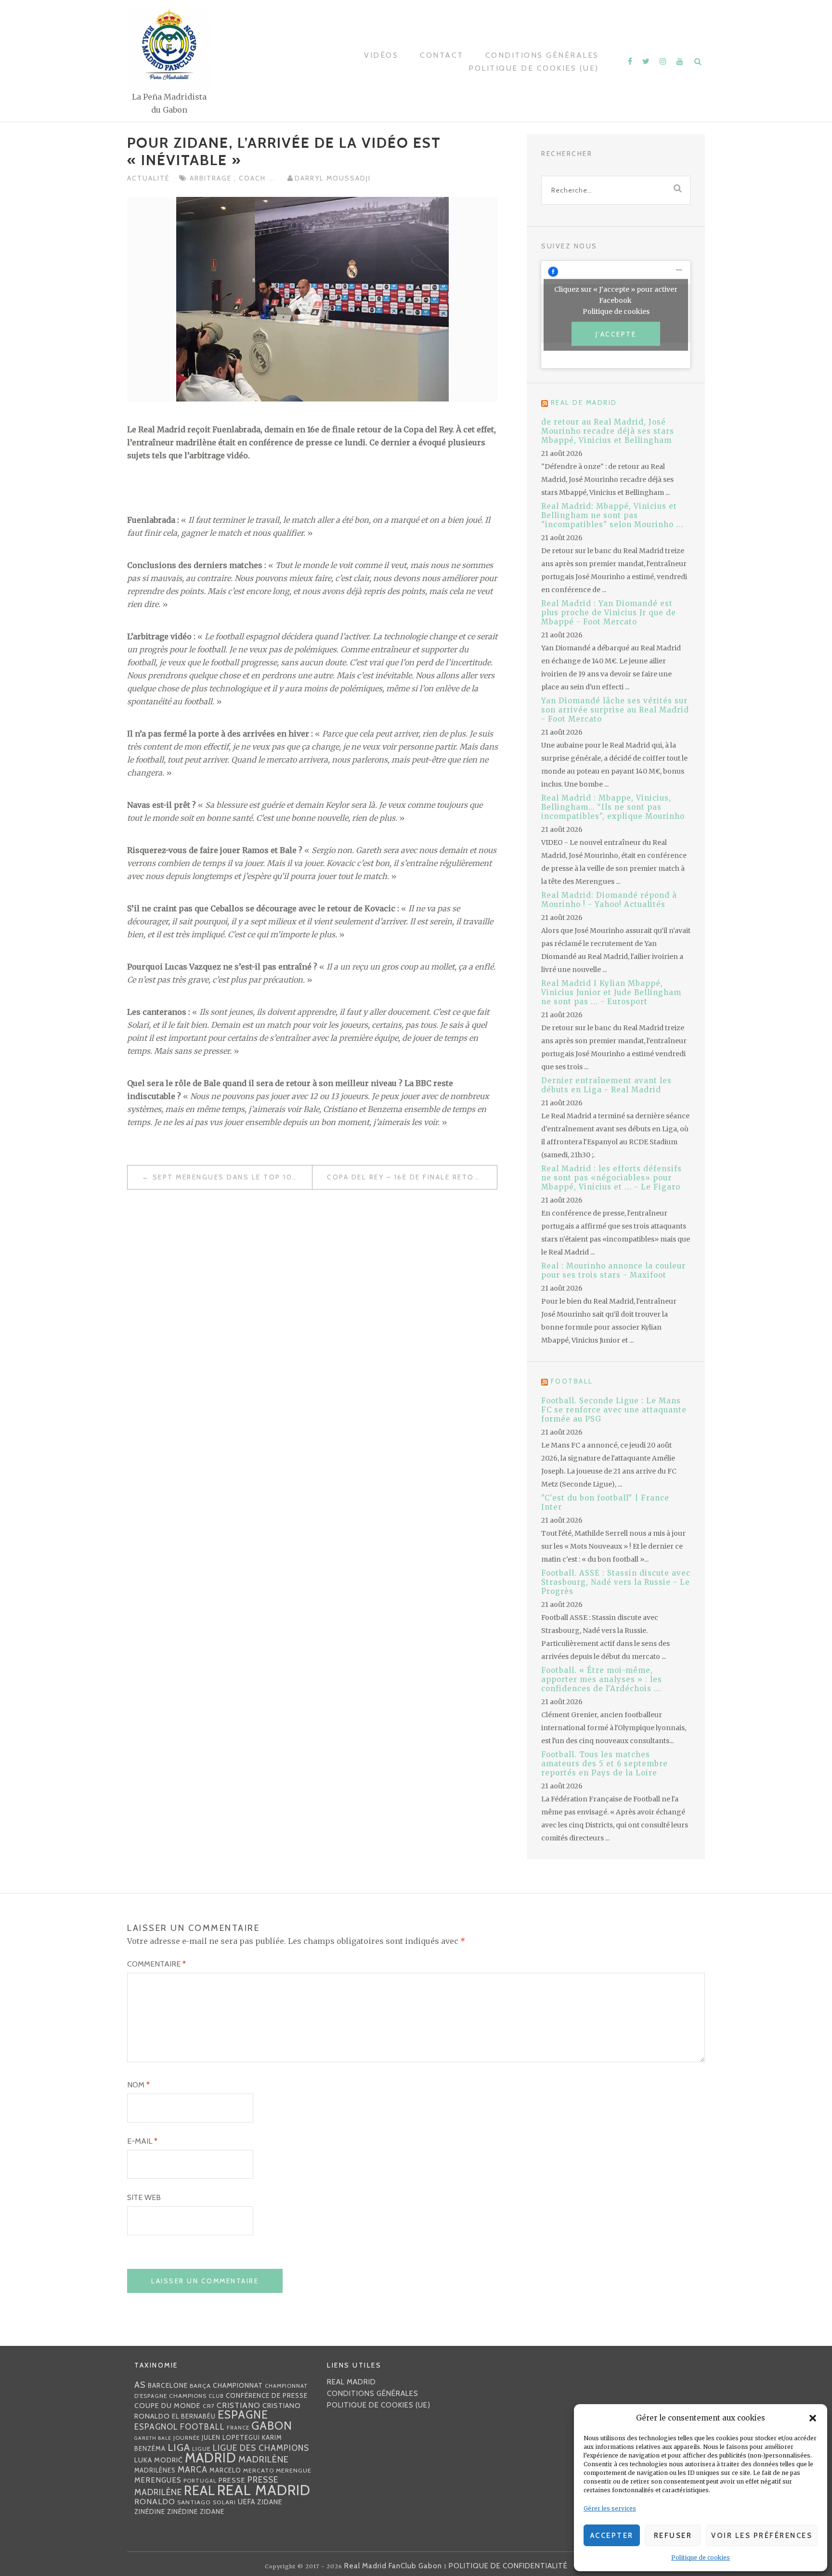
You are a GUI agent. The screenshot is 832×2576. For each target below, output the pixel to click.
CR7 (209, 2406)
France (238, 2428)
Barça (200, 2386)
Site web (144, 2197)
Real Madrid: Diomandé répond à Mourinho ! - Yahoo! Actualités (609, 900)
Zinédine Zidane (196, 2511)
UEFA (247, 2502)
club (216, 2396)
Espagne (243, 2415)
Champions (188, 2396)
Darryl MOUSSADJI (333, 178)
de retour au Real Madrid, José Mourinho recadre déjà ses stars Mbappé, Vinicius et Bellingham (608, 431)
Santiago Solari (207, 2502)
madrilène (264, 2459)
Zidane (270, 2502)
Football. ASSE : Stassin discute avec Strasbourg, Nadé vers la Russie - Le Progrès (616, 1582)
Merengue (294, 2470)
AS (140, 2385)
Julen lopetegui (231, 2437)
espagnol (156, 2427)
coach (253, 178)
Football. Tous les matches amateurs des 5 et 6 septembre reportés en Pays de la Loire (604, 1764)
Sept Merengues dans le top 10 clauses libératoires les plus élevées (232, 1177)
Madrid (211, 2458)
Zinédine (150, 2511)
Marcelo (225, 2470)
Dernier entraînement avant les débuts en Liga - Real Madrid (606, 1085)
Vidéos (381, 55)
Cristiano (239, 2405)
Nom (138, 2085)
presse (232, 2480)
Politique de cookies (701, 2557)
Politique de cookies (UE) (534, 68)
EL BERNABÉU (194, 2416)
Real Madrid (264, 2490)
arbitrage (212, 178)
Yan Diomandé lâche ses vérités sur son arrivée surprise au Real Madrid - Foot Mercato (615, 710)
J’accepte (616, 334)
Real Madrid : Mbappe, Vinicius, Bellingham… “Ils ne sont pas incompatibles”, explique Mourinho (613, 807)
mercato (259, 2470)
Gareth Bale (153, 2438)
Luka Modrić (159, 2460)
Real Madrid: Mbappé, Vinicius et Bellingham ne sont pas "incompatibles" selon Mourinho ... (612, 515)
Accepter (612, 2536)
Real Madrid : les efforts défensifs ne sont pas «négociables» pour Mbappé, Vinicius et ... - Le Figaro (611, 1178)
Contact (442, 55)
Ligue (201, 2449)
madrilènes (155, 2470)
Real (200, 2491)
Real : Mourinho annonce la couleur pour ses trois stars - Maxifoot (613, 1270)
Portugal (200, 2481)
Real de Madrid (584, 402)
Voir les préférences (762, 2536)
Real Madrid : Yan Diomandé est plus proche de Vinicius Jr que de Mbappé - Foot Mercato (609, 613)
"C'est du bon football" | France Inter (605, 1502)
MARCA (193, 2469)
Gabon (272, 2426)
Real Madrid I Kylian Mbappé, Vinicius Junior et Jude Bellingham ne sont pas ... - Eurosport (611, 992)
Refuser (673, 2536)
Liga (179, 2447)
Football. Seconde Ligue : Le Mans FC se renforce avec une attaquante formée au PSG (614, 1410)
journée (187, 2438)
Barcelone (168, 2385)
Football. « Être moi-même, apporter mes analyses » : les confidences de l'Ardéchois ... (602, 1679)
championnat (238, 2385)
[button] (813, 2418)
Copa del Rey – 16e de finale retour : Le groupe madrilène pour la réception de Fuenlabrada (412, 1177)
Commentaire (156, 1964)
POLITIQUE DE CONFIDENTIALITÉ (508, 2566)
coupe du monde (168, 2406)
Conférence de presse (267, 2395)
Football (572, 1381)
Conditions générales (542, 55)
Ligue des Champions (261, 2448)
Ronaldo (155, 2502)
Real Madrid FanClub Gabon (393, 2566)
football (202, 2427)
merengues (158, 2480)
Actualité (148, 178)
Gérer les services (610, 2508)
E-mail (142, 2141)
